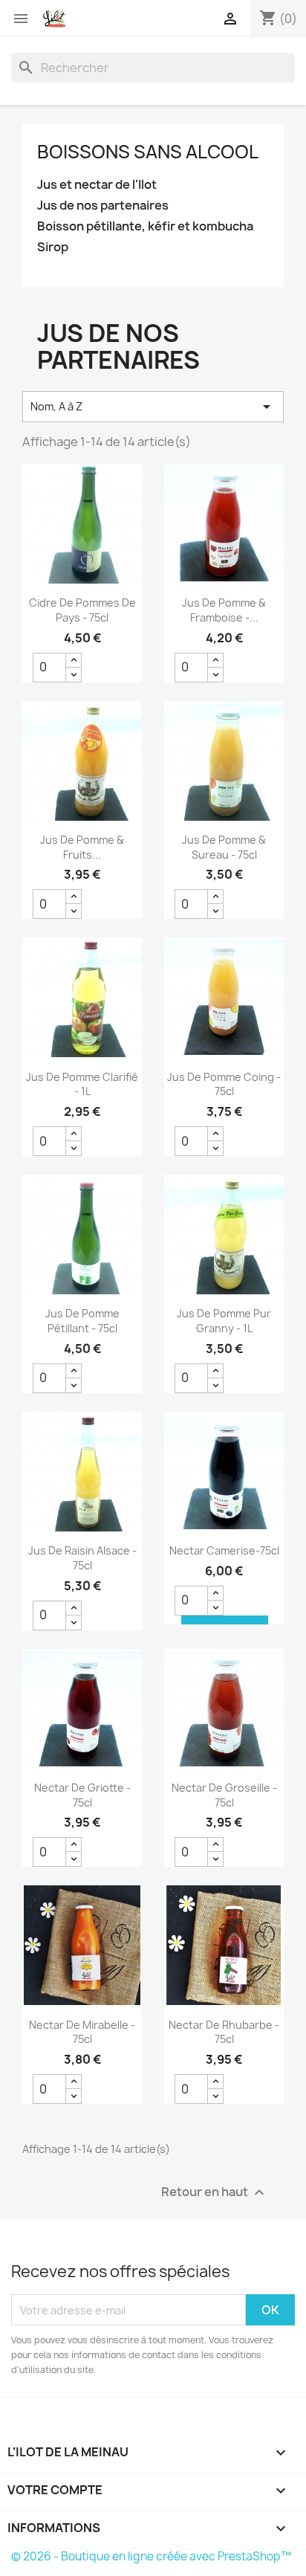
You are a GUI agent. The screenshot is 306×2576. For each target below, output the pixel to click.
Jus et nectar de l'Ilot (97, 185)
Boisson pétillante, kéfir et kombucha (145, 226)
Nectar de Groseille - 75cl (224, 1795)
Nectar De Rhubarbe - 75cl (224, 2032)
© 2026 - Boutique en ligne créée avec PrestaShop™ (151, 2556)
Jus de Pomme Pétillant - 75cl (82, 1321)
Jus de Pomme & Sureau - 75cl (224, 847)
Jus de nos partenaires (103, 206)
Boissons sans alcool (148, 152)
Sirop (53, 247)
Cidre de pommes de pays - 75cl (82, 610)
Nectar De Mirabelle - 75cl (82, 2032)
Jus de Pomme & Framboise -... (224, 610)
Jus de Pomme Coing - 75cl (224, 1084)
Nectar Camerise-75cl (224, 1550)
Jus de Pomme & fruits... (82, 847)
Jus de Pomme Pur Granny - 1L (224, 1321)
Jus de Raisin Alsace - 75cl (82, 1558)
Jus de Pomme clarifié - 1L (82, 1084)
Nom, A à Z (153, 407)
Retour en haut (215, 2193)
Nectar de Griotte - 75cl (82, 1795)
